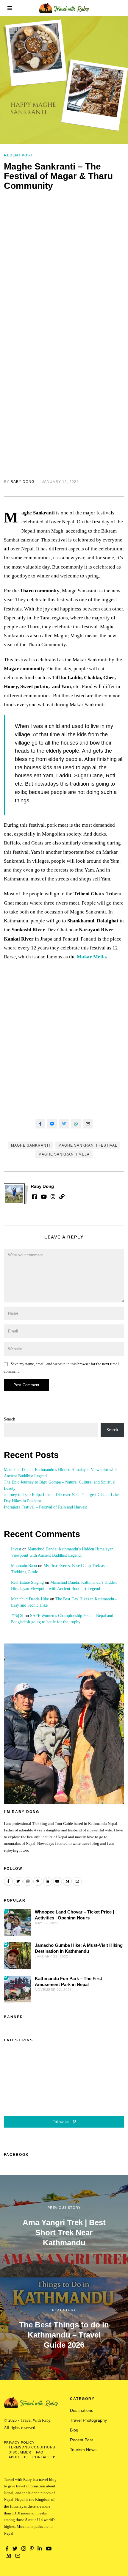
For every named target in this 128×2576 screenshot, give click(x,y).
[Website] (62, 1197)
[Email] (88, 1124)
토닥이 (17, 1616)
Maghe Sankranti (31, 1145)
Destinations (82, 2410)
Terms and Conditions (32, 2447)
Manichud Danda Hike (30, 1599)
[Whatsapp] (76, 1124)
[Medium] (67, 1881)
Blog (74, 2430)
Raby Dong (22, 482)
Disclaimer (20, 2452)
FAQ (40, 2452)
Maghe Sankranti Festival (88, 1145)
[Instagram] (53, 1197)
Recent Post (18, 155)
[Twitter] (64, 1124)
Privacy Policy (19, 2442)
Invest (16, 1549)
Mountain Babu (24, 1566)
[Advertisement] (64, 264)
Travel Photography (88, 2420)
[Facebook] (40, 1124)
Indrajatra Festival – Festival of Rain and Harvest (45, 1507)
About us (18, 2457)
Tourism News (83, 2450)
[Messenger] (52, 1124)
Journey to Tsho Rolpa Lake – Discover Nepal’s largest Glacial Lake (61, 1495)
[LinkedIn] (48, 1881)
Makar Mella (91, 957)
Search (10, 1419)
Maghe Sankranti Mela (64, 1154)
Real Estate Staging (27, 1582)
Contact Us (45, 2457)
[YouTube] (44, 1197)
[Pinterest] (38, 1881)
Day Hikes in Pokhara (22, 1501)
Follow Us (61, 2122)
